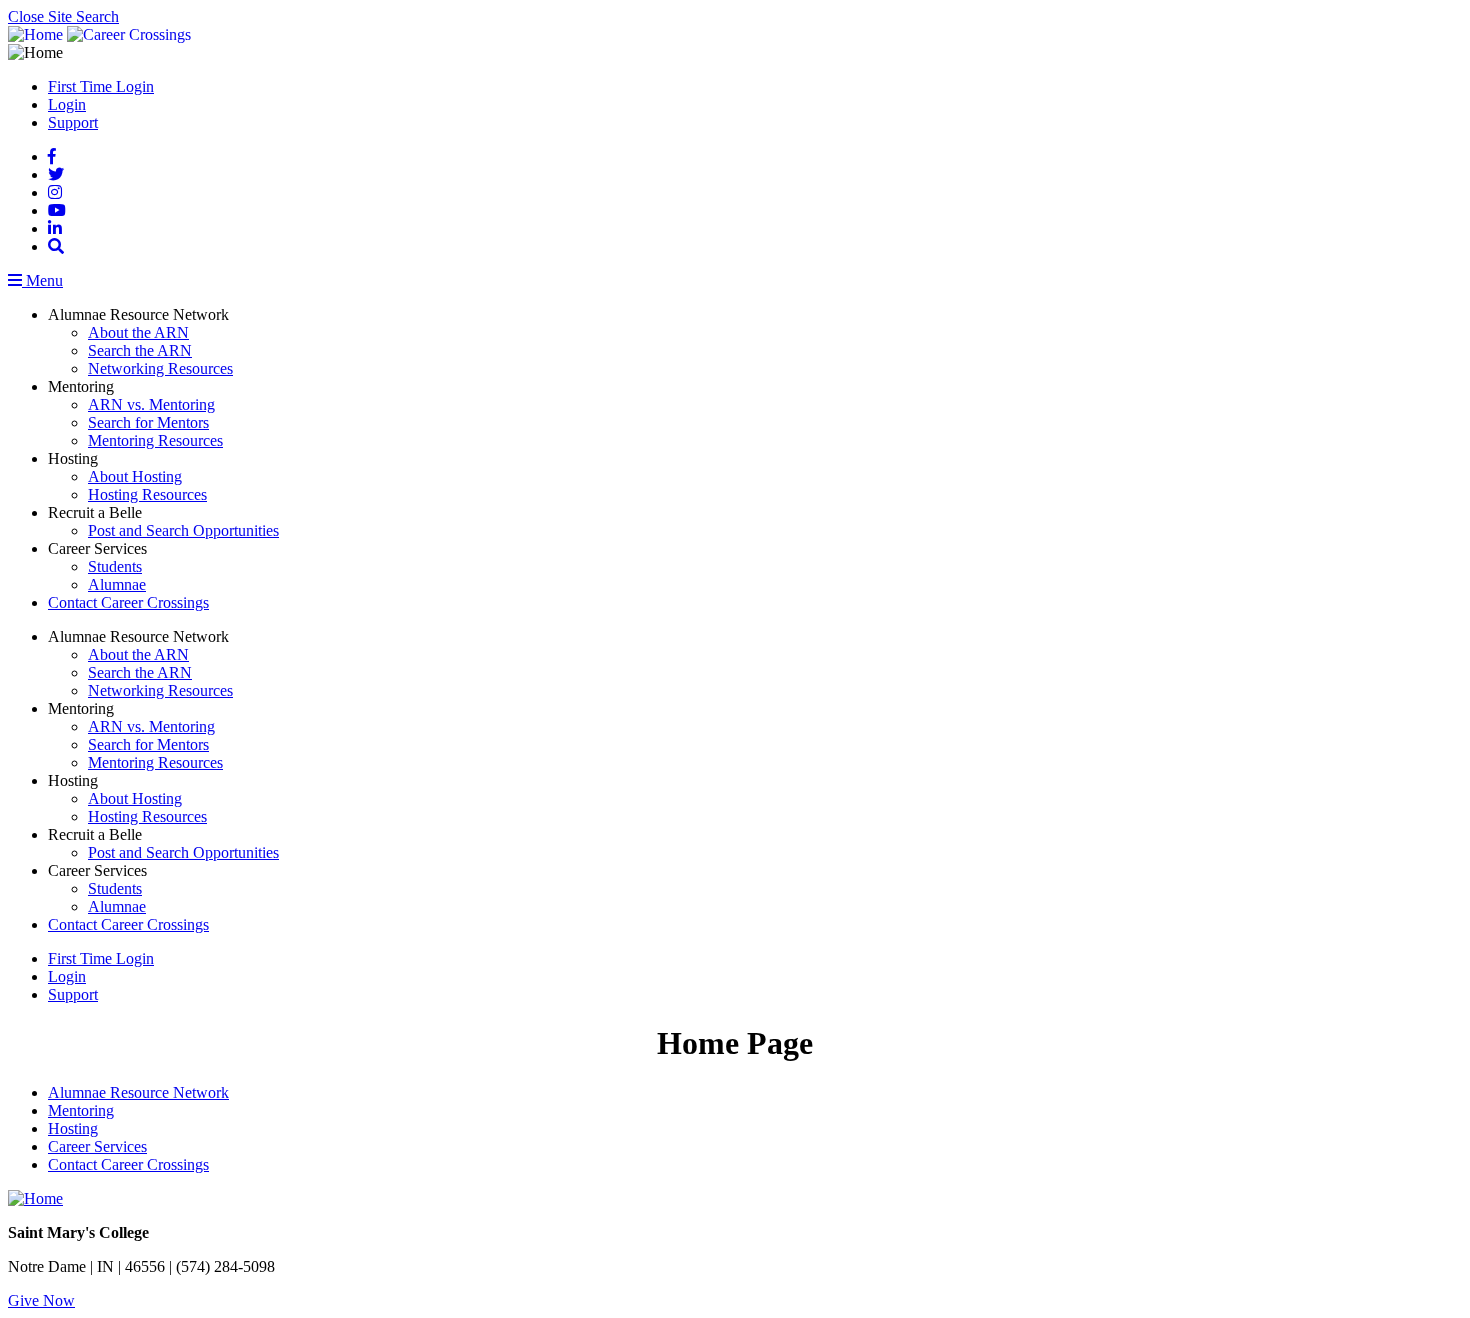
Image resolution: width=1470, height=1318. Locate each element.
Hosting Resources (147, 494)
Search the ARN (140, 350)
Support (73, 122)
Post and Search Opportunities (183, 530)
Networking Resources (160, 368)
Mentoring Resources (155, 440)
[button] (56, 246)
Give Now (41, 1300)
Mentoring (81, 1110)
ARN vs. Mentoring (151, 404)
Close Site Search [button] (63, 16)
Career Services (97, 1146)
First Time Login (101, 86)
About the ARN (138, 332)
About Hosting (135, 476)
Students (115, 566)
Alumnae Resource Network (138, 1092)
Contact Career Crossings (128, 602)
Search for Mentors (148, 422)
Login (67, 104)
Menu (42, 280)
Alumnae (117, 584)
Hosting (73, 1128)
